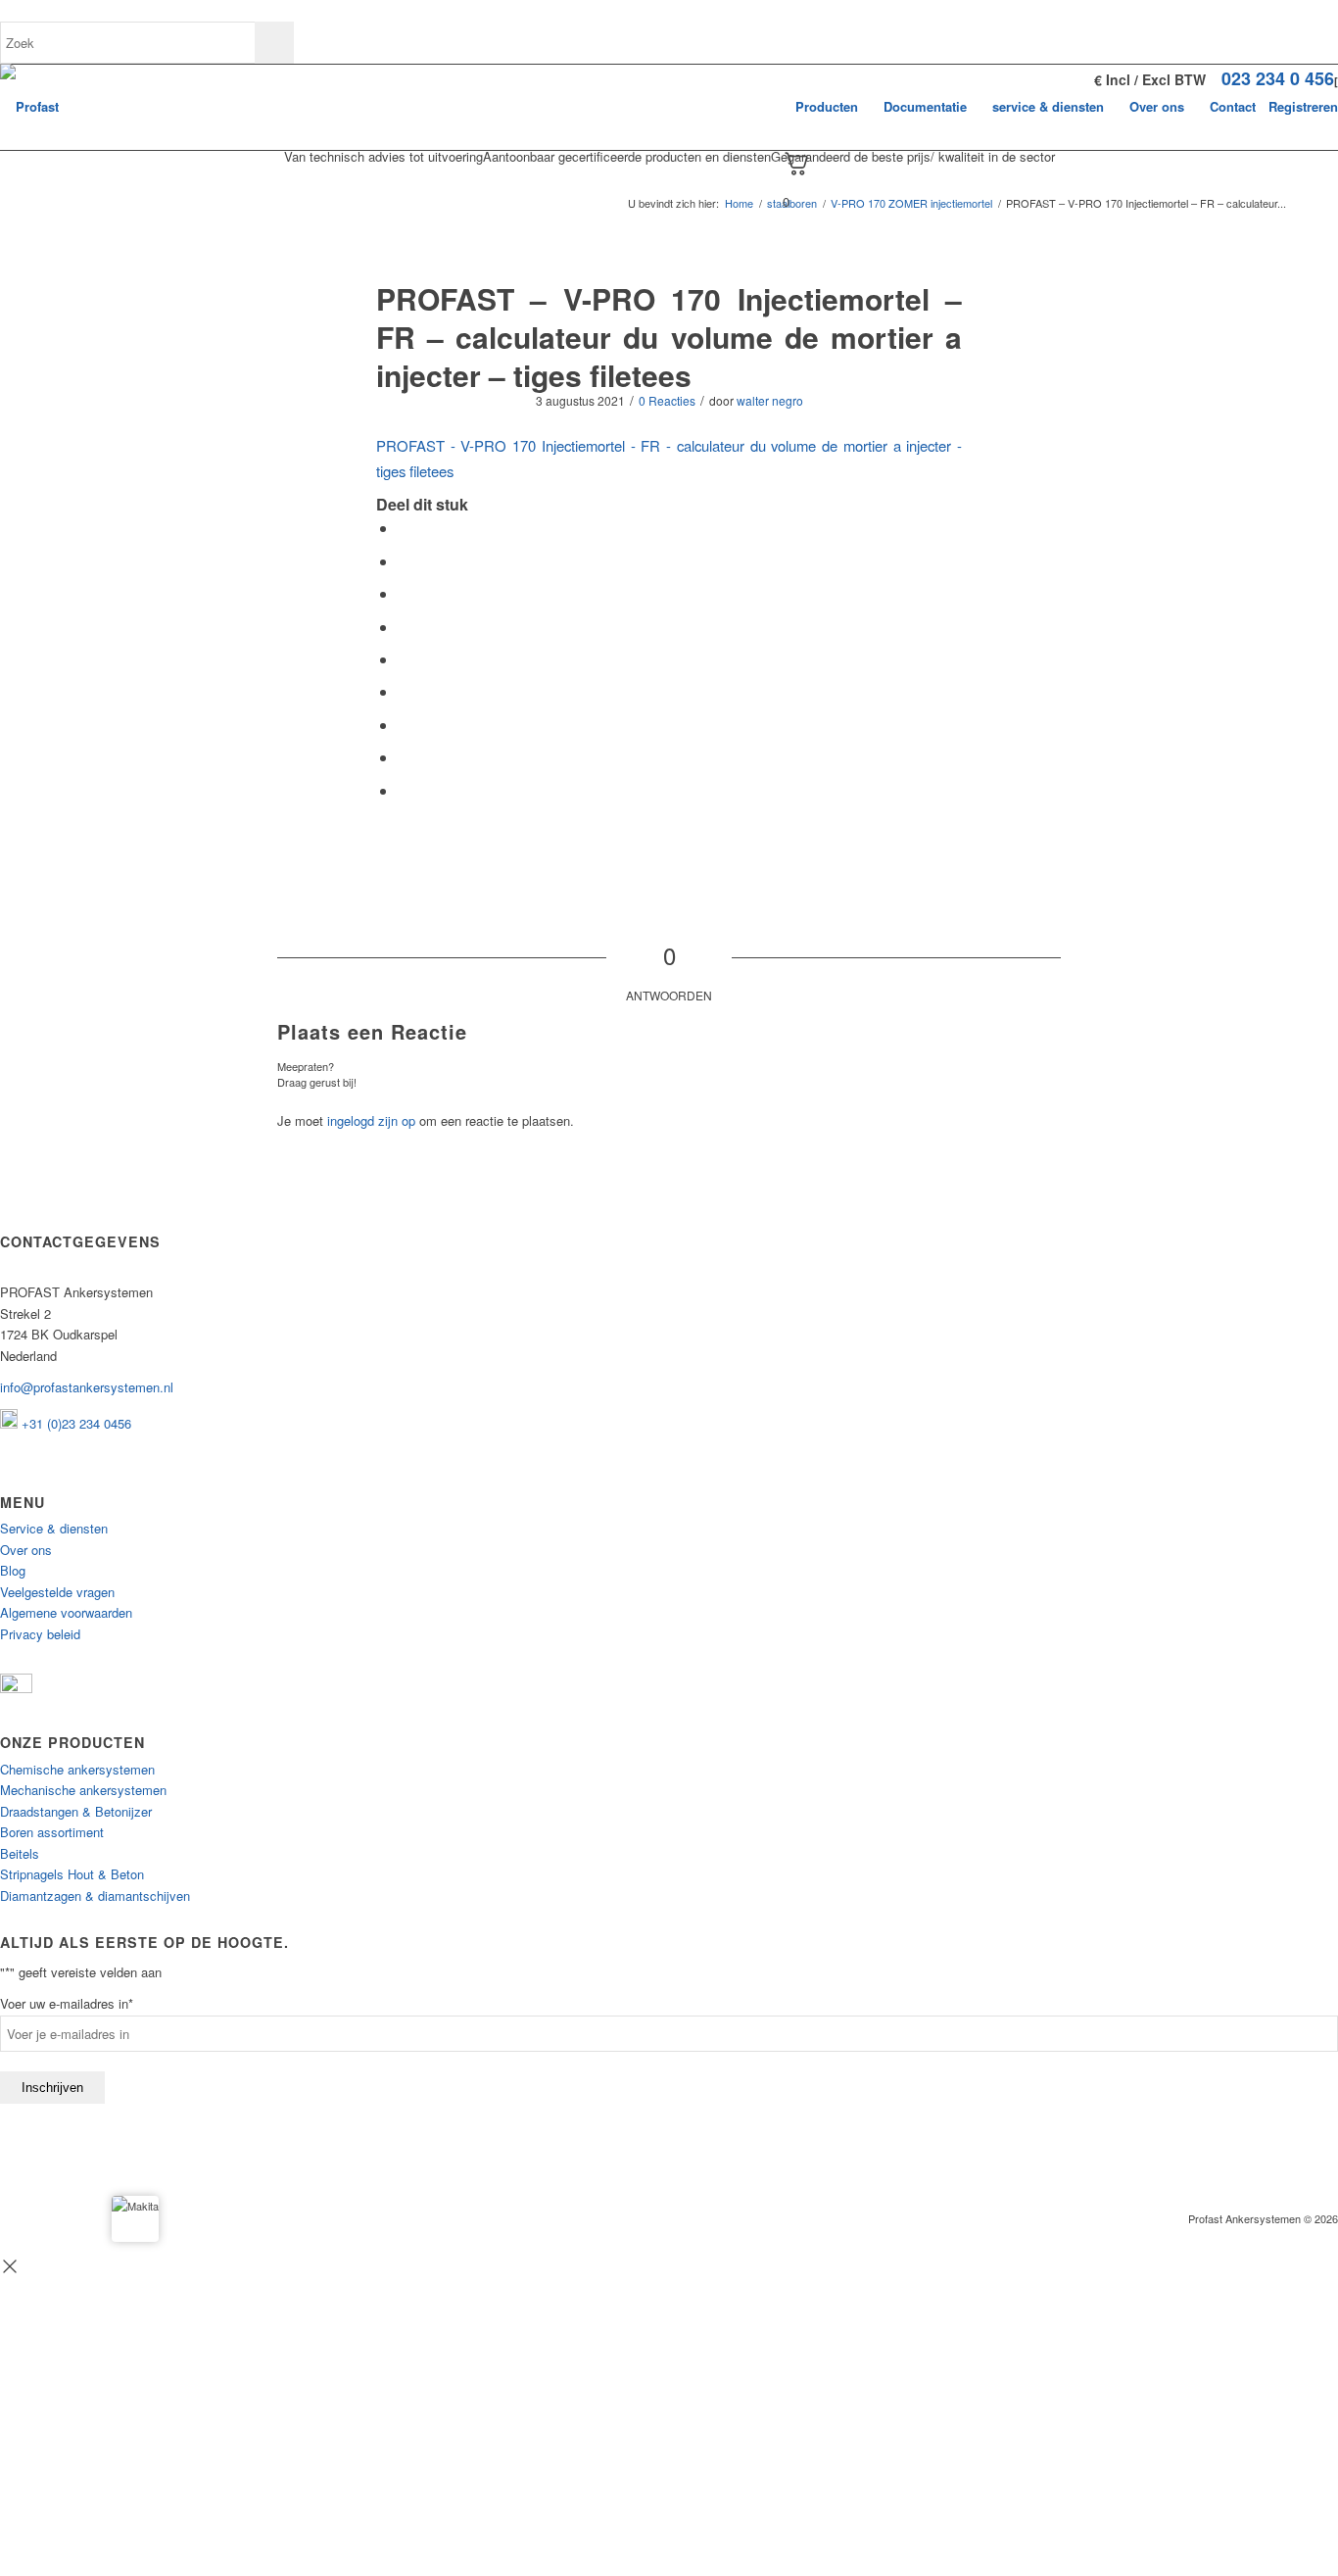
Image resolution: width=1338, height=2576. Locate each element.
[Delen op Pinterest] (404, 627)
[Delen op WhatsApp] (404, 593)
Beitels (20, 1853)
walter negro (770, 400)
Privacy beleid (40, 1634)
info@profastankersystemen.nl (87, 1387)
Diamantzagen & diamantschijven (95, 1896)
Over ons (26, 1550)
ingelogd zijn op (371, 1120)
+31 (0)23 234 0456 (74, 1423)
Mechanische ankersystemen (83, 1790)
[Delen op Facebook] (404, 528)
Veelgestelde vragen (57, 1592)
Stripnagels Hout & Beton (72, 1874)
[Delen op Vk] (404, 725)
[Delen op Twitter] (404, 561)
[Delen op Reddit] (404, 757)
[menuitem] (827, 107)
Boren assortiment (52, 1832)
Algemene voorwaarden (66, 1612)
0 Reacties (667, 400)
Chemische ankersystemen (77, 1769)
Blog (13, 1570)
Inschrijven (52, 2088)
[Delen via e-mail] (404, 790)
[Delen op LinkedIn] (404, 659)
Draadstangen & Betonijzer (76, 1811)
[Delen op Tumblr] (404, 691)
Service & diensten (54, 1528)
